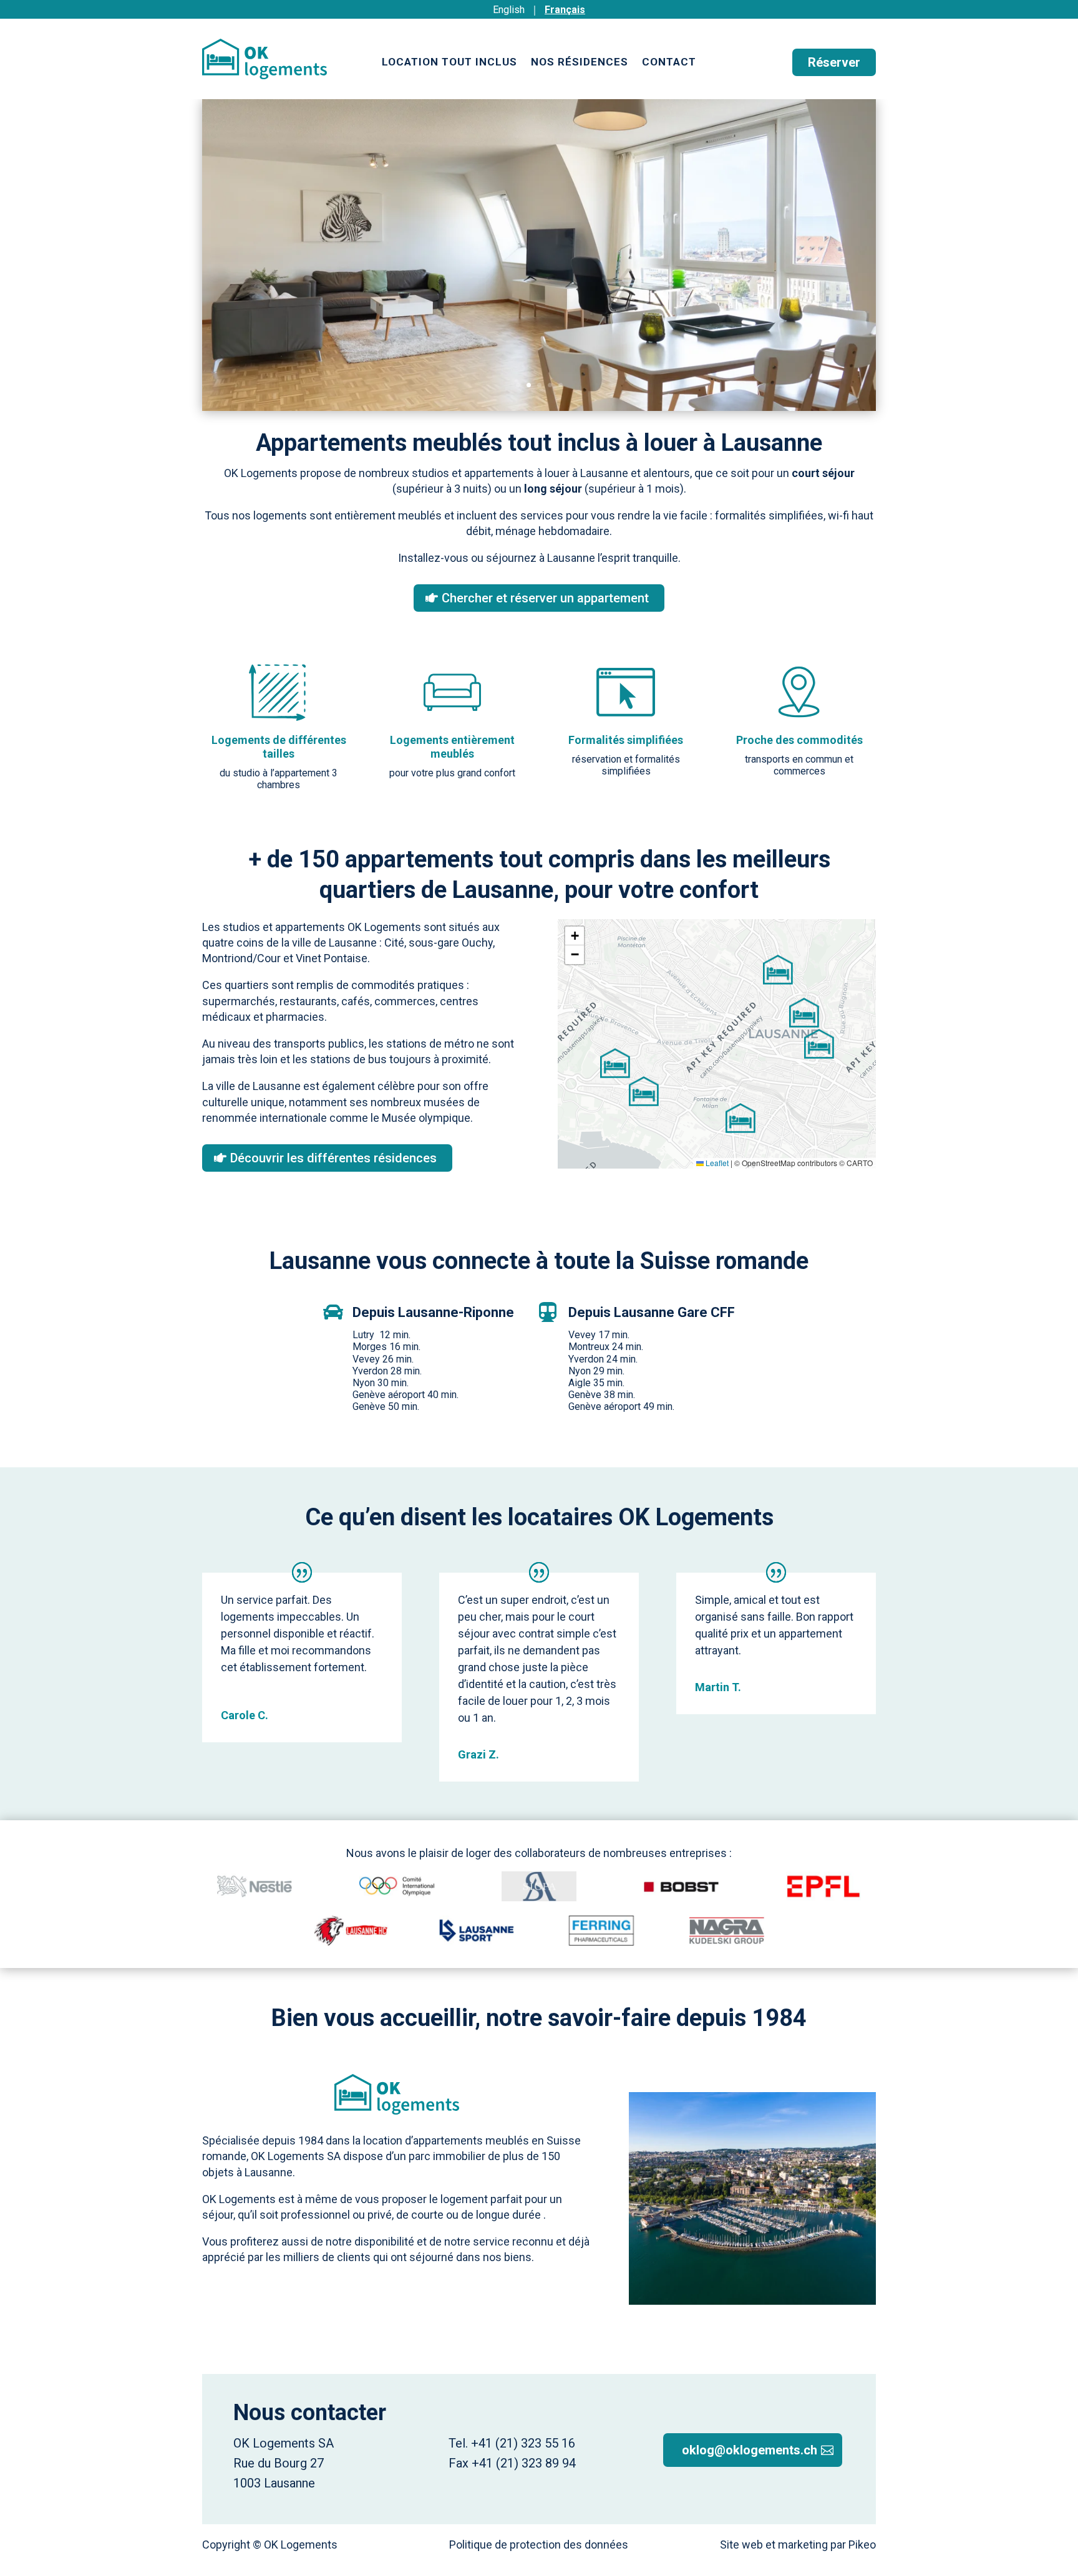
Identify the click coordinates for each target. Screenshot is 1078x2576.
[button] (741, 1118)
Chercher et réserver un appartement (545, 598)
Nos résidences (580, 63)
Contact (669, 63)
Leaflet (716, 1163)
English (509, 10)
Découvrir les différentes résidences (333, 1158)
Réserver (834, 62)
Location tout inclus (449, 63)
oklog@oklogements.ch (750, 2450)
